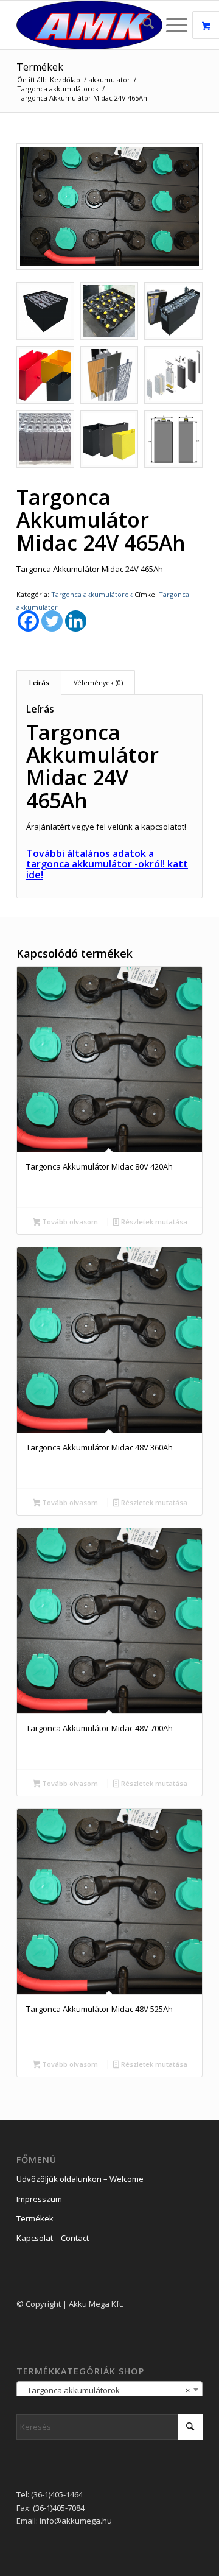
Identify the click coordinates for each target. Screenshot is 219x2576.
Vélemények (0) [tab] (98, 683)
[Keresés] (142, 25)
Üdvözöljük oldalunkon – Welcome (80, 2179)
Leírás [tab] (39, 683)
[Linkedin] (76, 621)
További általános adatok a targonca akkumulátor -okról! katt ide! (107, 864)
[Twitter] (52, 621)
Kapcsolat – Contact (53, 2238)
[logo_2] (91, 25)
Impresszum (39, 2199)
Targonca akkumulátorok (92, 594)
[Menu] (171, 25)
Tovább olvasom (69, 1222)
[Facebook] (28, 621)
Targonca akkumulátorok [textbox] (106, 2390)
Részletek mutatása (153, 1222)
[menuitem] (142, 25)
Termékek (40, 67)
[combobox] (109, 2390)
